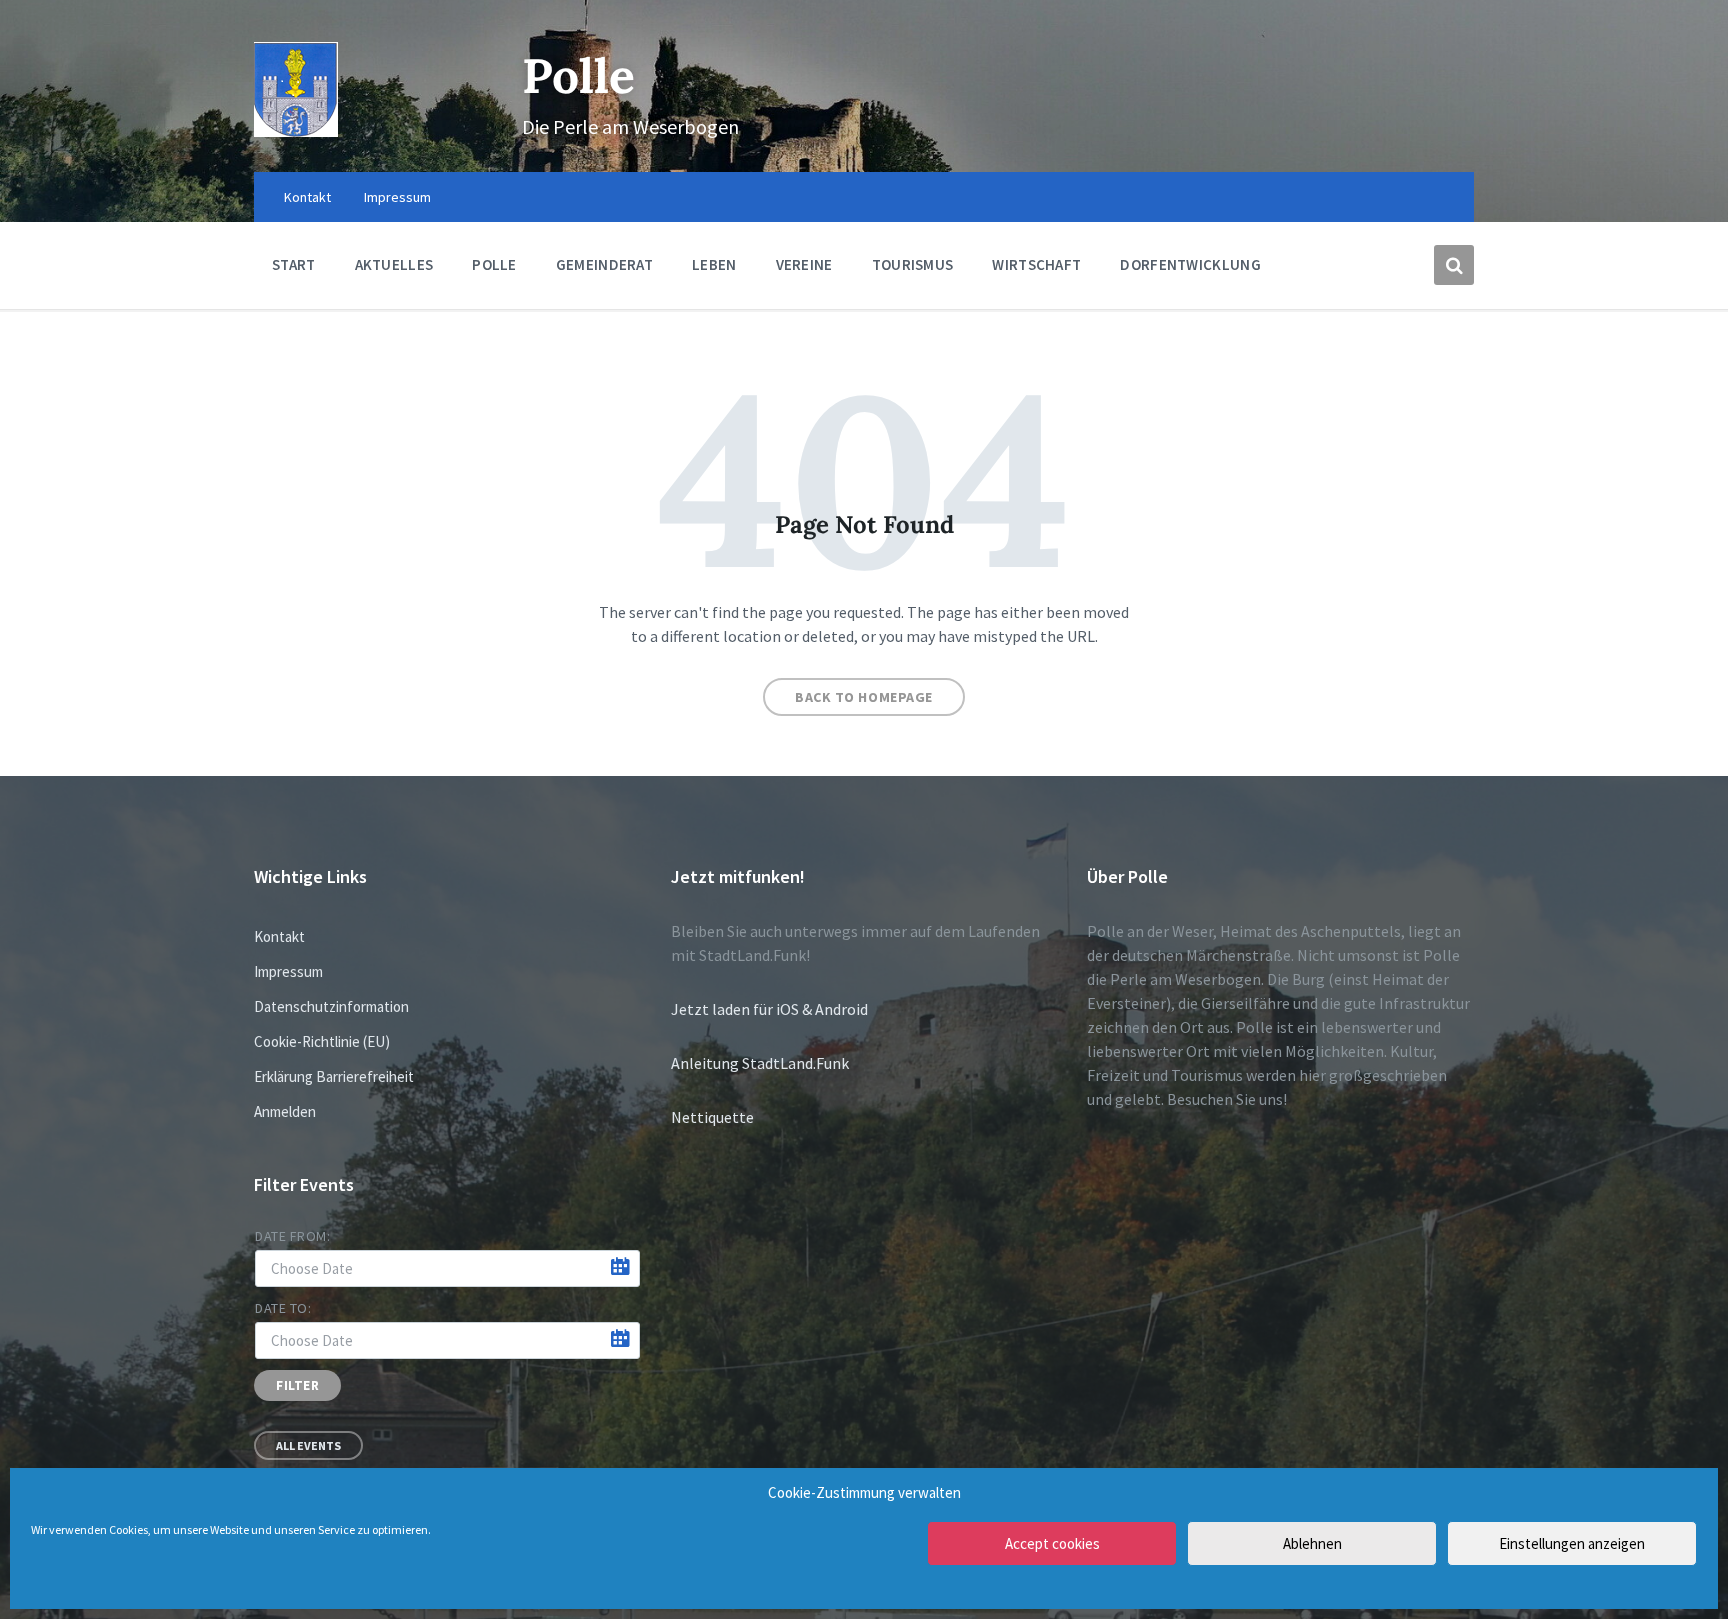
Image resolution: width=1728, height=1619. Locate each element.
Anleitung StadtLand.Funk (760, 1063)
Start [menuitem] (294, 264)
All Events (308, 1445)
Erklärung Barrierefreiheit (334, 1076)
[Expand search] (1454, 265)
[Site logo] (296, 131)
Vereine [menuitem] (804, 264)
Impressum (288, 971)
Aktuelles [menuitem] (394, 264)
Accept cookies (1052, 1543)
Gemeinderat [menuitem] (604, 264)
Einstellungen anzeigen (1572, 1543)
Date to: (283, 1308)
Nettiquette (712, 1117)
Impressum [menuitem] (397, 197)
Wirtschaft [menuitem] (1036, 264)
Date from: (293, 1236)
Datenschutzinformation (331, 1006)
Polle (578, 75)
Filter (297, 1385)
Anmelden (285, 1111)
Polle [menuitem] (494, 264)
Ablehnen (1312, 1543)
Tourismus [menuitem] (913, 264)
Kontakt (279, 936)
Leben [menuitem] (714, 264)
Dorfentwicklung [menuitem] (1190, 264)
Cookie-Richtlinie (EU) (322, 1041)
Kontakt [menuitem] (307, 197)
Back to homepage (864, 697)
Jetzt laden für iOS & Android (769, 1009)
